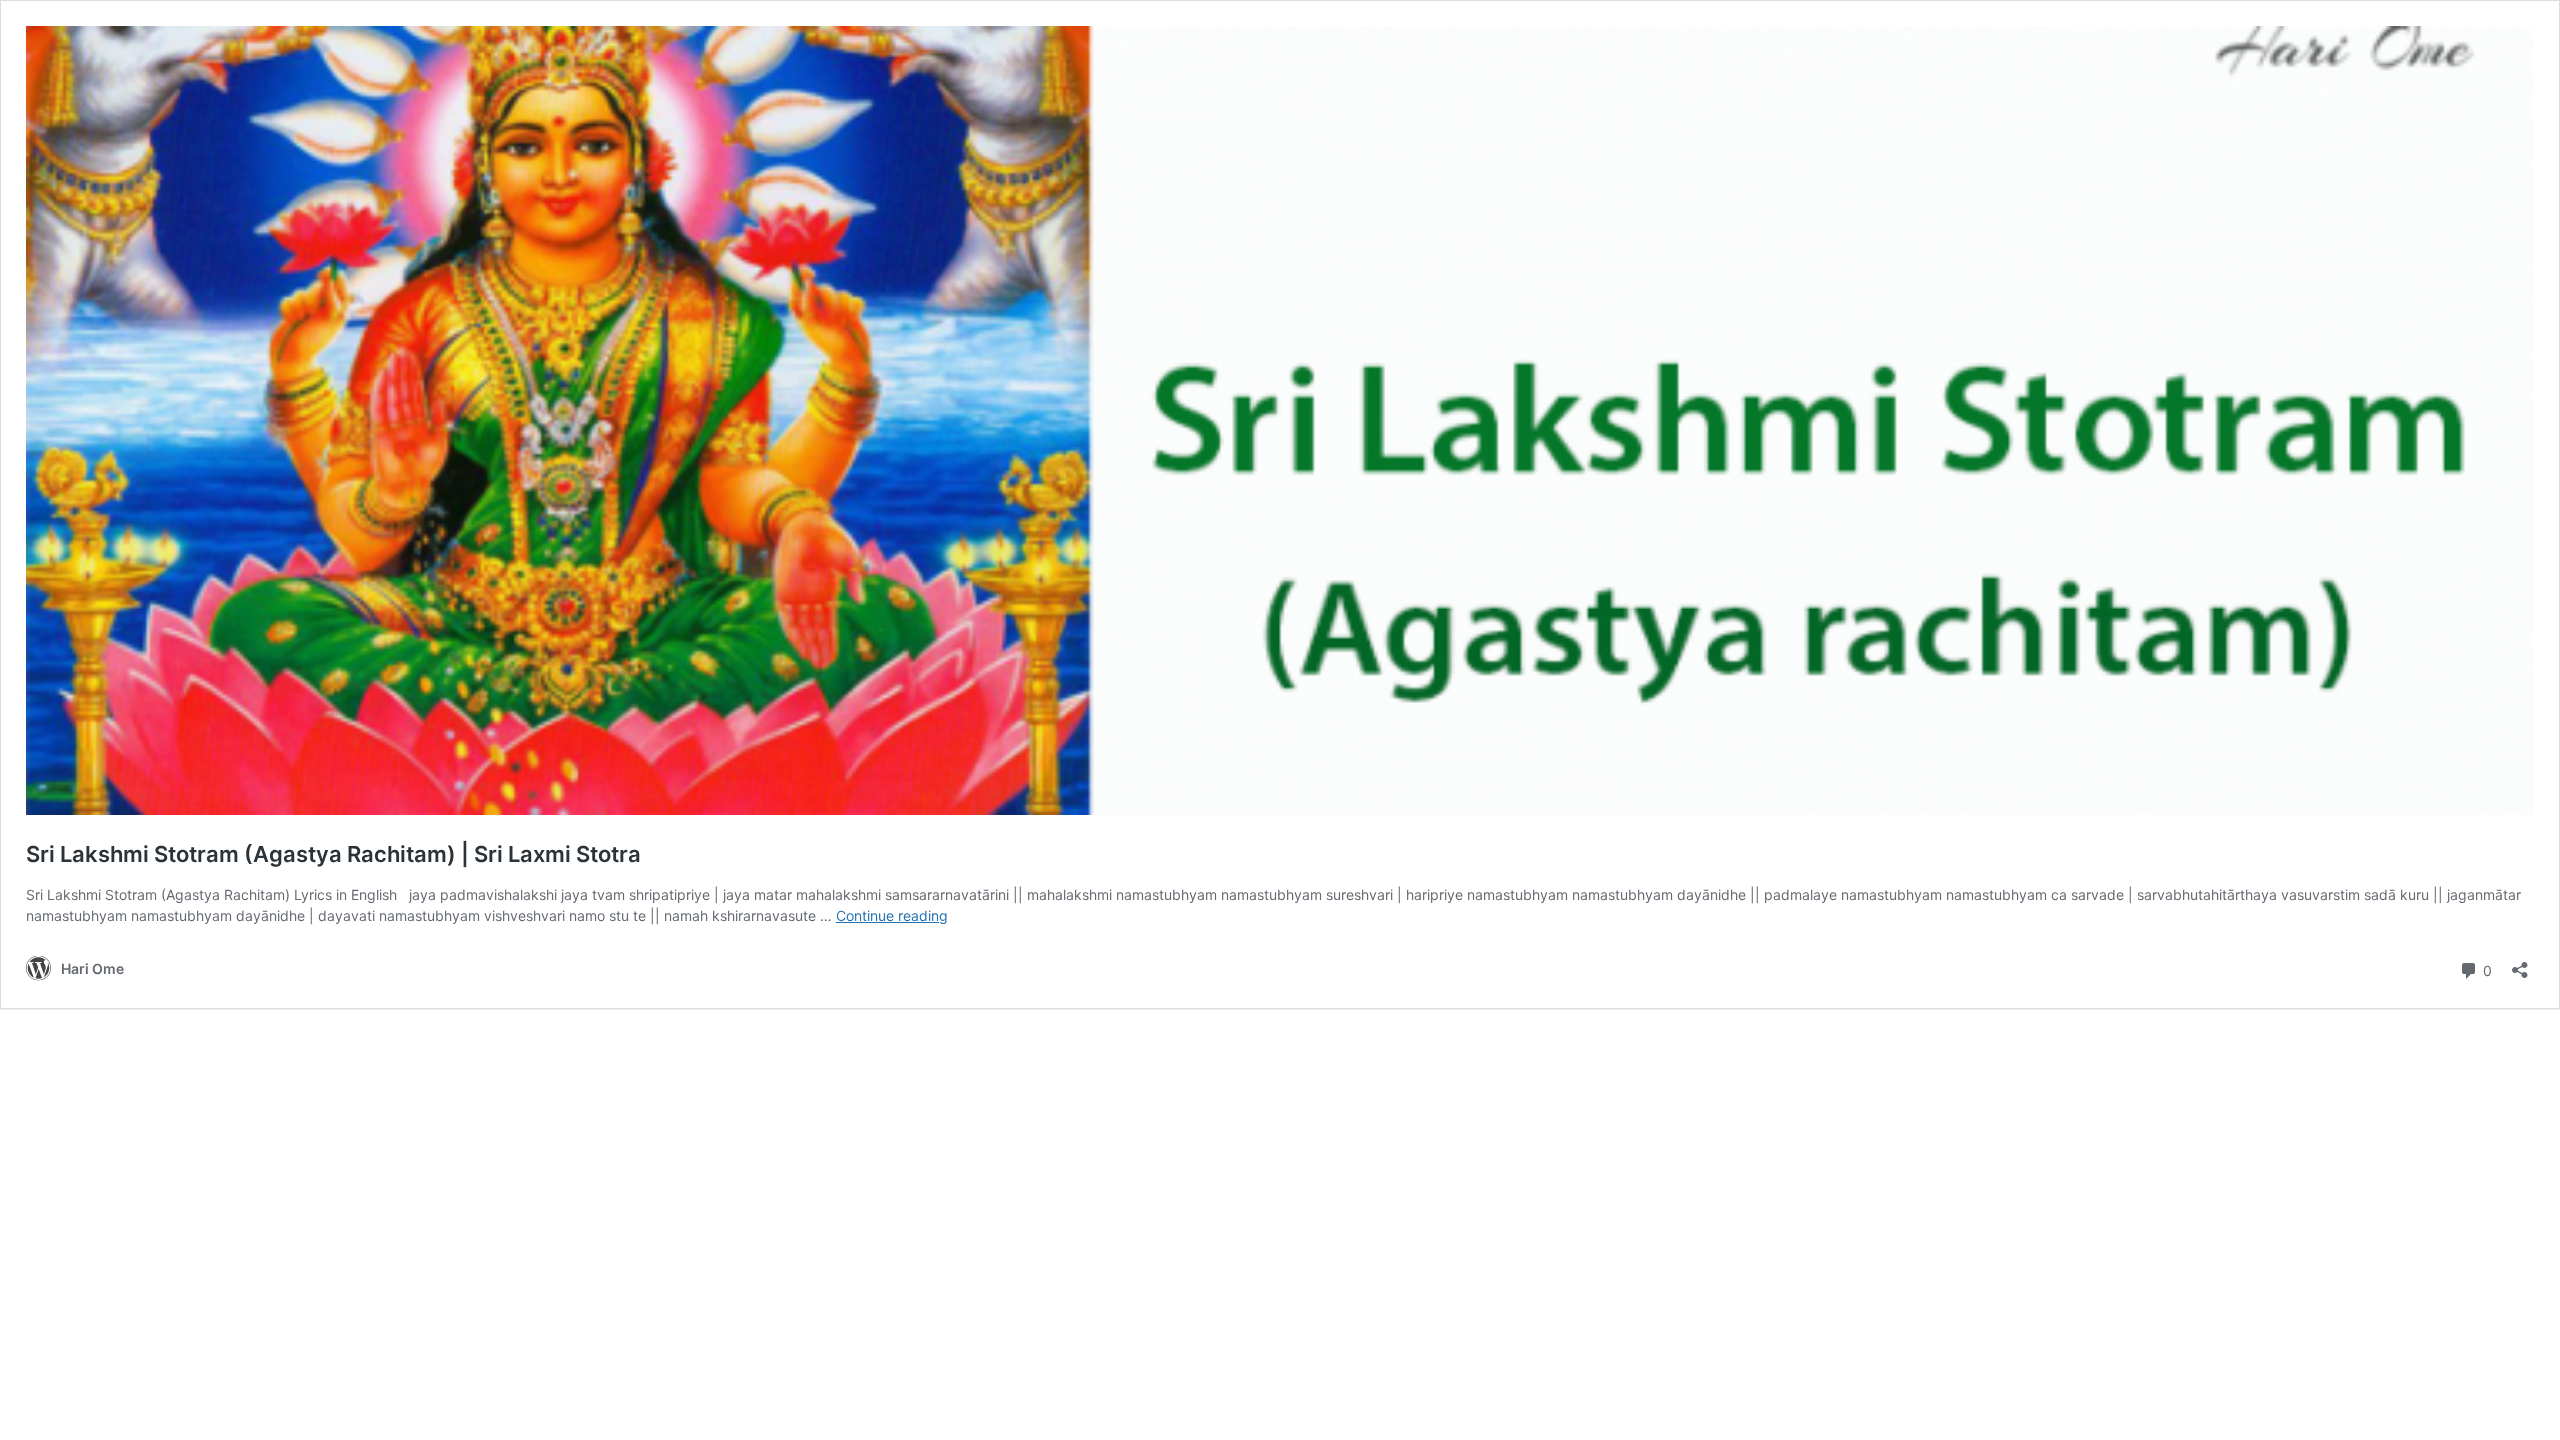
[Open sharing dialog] (2520, 963)
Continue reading (892, 915)
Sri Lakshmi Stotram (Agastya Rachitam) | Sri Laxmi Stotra (333, 854)
